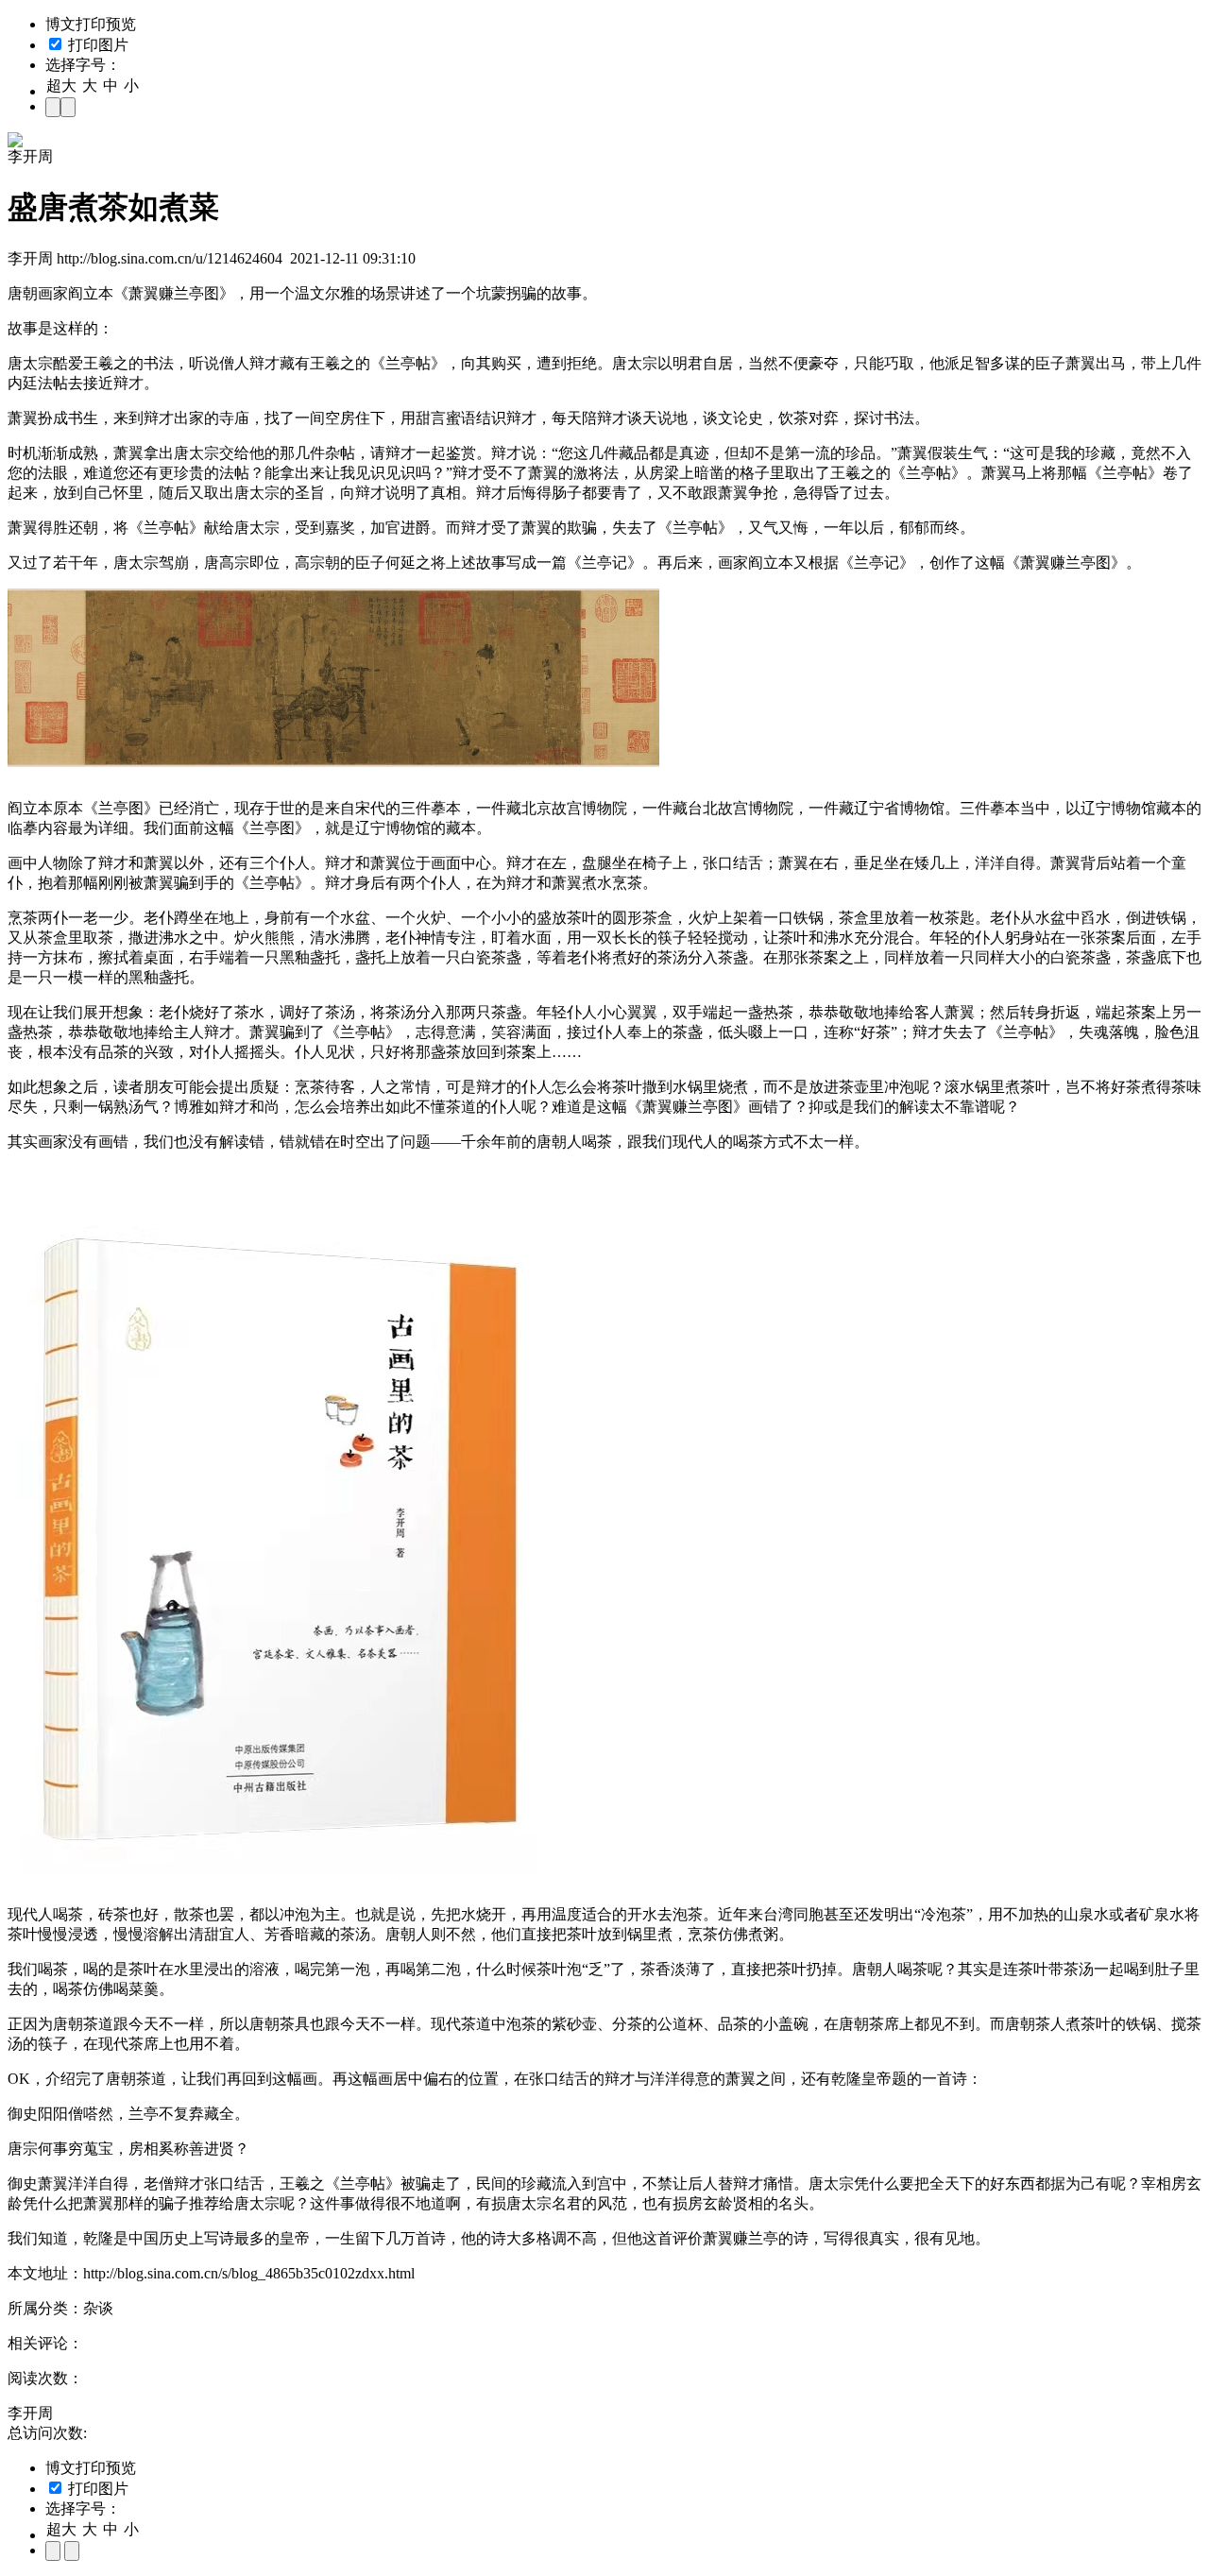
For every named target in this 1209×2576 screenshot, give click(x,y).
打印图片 (96, 45)
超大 (61, 85)
